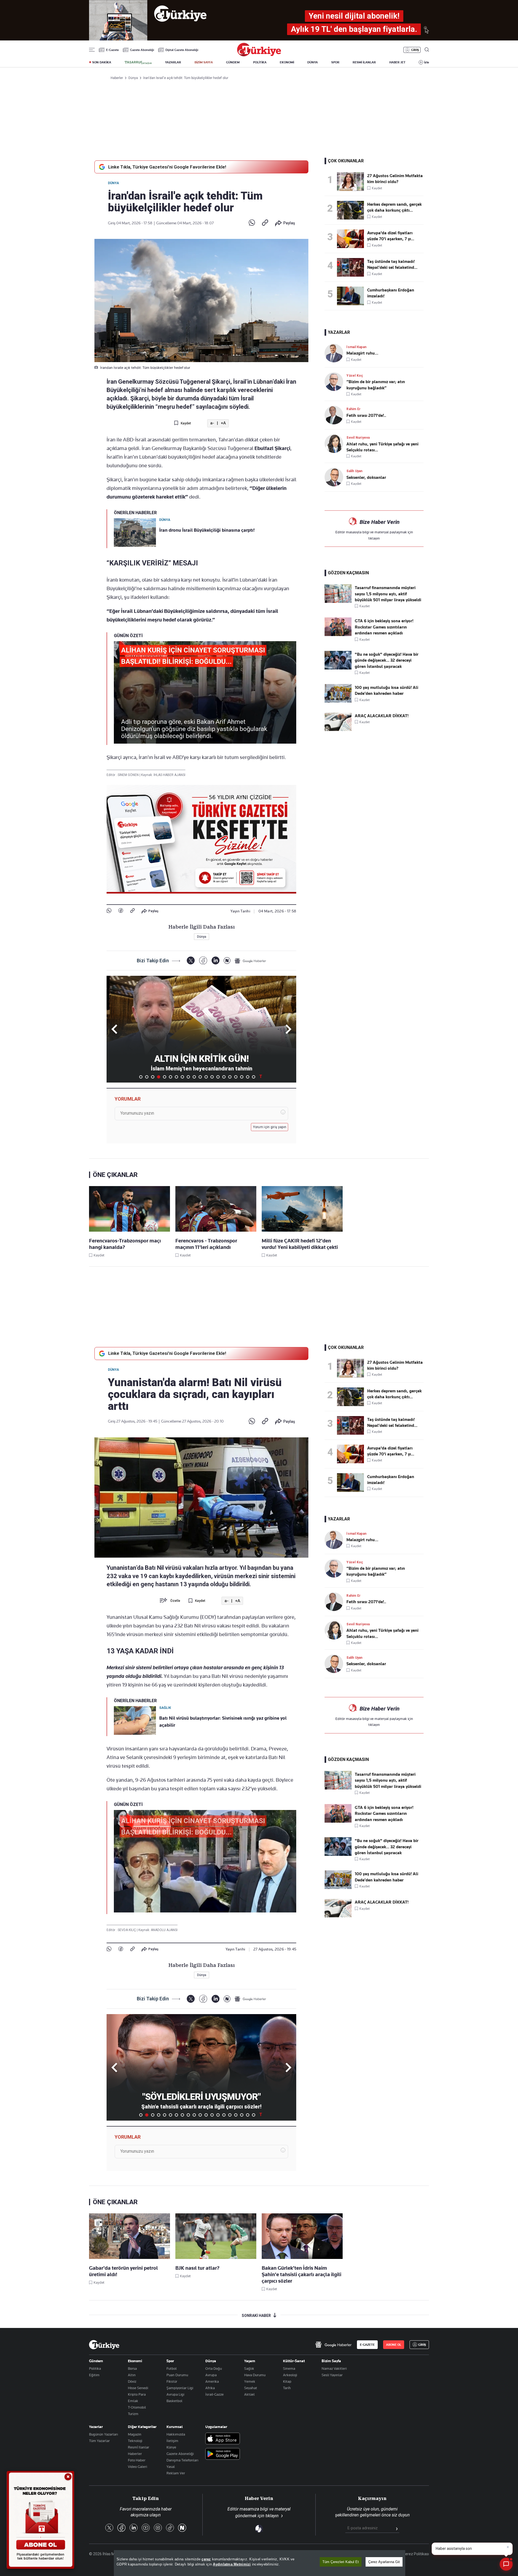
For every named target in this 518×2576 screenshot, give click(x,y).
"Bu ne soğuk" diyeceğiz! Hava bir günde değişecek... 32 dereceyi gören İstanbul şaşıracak (387, 660)
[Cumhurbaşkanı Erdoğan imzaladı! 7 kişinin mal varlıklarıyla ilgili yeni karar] (352, 296)
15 (224, 1077)
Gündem (96, 2361)
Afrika (210, 2388)
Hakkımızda (176, 2434)
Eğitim (94, 2375)
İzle (427, 62)
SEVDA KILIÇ (127, 1930)
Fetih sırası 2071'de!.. (366, 415)
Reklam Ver (176, 2473)
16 (230, 1077)
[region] (260, 2563)
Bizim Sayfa (331, 2361)
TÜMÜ (261, 1077)
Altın (132, 2375)
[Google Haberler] (250, 961)
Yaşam (250, 2361)
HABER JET (397, 62)
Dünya (113, 183)
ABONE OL (394, 2345)
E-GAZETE (367, 2345)
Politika (95, 2368)
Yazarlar (96, 2427)
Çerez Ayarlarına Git (384, 2562)
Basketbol (174, 2401)
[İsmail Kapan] (335, 353)
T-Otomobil (137, 2407)
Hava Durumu (255, 2375)
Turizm (133, 2414)
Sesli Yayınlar (332, 2375)
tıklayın (374, 538)
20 (254, 1077)
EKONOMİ (287, 62)
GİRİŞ (415, 50)
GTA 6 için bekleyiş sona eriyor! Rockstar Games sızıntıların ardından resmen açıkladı (384, 627)
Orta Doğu (214, 2368)
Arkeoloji (290, 2375)
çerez (206, 2559)
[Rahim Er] (335, 415)
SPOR (335, 62)
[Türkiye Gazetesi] (259, 55)
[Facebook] (121, 911)
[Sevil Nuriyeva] (335, 444)
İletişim (172, 2441)
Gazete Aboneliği (142, 50)
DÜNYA (313, 62)
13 (212, 1077)
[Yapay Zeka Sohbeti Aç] (506, 2564)
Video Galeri (137, 2467)
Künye (171, 2447)
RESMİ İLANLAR (364, 62)
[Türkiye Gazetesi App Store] (223, 2439)
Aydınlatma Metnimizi (232, 2564)
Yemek (250, 2381)
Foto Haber (137, 2460)
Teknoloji (135, 2441)
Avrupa (211, 2375)
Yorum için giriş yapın (270, 1127)
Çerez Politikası (416, 2554)
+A (223, 423)
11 (200, 1077)
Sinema (289, 2368)
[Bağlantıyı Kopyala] (265, 223)
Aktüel (249, 2394)
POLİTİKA (260, 62)
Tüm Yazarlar (99, 2441)
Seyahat (251, 2388)
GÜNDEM (233, 62)
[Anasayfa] (104, 2345)
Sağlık (249, 2368)
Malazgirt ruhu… (362, 353)
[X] (191, 961)
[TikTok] (170, 2528)
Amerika (212, 2381)
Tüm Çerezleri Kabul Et (341, 2562)
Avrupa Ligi (175, 2394)
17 (236, 1077)
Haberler (135, 2454)
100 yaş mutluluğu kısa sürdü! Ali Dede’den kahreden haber (386, 691)
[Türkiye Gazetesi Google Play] (223, 2454)
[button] (287, 1029)
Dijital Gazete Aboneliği (182, 50)
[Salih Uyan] (335, 477)
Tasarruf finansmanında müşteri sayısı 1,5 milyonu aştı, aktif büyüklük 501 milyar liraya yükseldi (388, 594)
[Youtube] (146, 2528)
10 (194, 1077)
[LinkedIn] (215, 961)
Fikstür (172, 2381)
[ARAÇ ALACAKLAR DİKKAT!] (338, 730)
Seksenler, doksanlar (366, 478)
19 (248, 1077)
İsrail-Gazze (214, 2394)
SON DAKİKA (102, 62)
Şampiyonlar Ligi (180, 2388)
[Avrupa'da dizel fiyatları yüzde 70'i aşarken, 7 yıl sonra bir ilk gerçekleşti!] (352, 239)
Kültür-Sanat (294, 2361)
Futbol (172, 2368)
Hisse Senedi (138, 2388)
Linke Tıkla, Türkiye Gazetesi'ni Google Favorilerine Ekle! (167, 167)
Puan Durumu (177, 2375)
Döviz (132, 2381)
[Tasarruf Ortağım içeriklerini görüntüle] (138, 63)
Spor (170, 2361)
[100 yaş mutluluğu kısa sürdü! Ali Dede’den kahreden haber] (338, 701)
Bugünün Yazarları (103, 2434)
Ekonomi (135, 2361)
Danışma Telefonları (182, 2460)
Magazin (135, 2434)
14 (218, 1077)
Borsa (132, 2368)
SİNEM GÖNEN (129, 775)
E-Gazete (112, 50)
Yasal (171, 2467)
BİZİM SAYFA (204, 62)
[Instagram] (158, 2528)
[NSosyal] (227, 961)
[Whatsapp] (252, 223)
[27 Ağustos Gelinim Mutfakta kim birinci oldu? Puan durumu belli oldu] (352, 182)
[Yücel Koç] (335, 382)
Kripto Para (137, 2394)
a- (212, 423)
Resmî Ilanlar (139, 2447)
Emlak (133, 2401)
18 (242, 1077)
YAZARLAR (173, 62)
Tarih (287, 2388)
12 (206, 1077)
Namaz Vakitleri (334, 2368)
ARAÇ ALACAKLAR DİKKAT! (382, 716)
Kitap (287, 2381)
